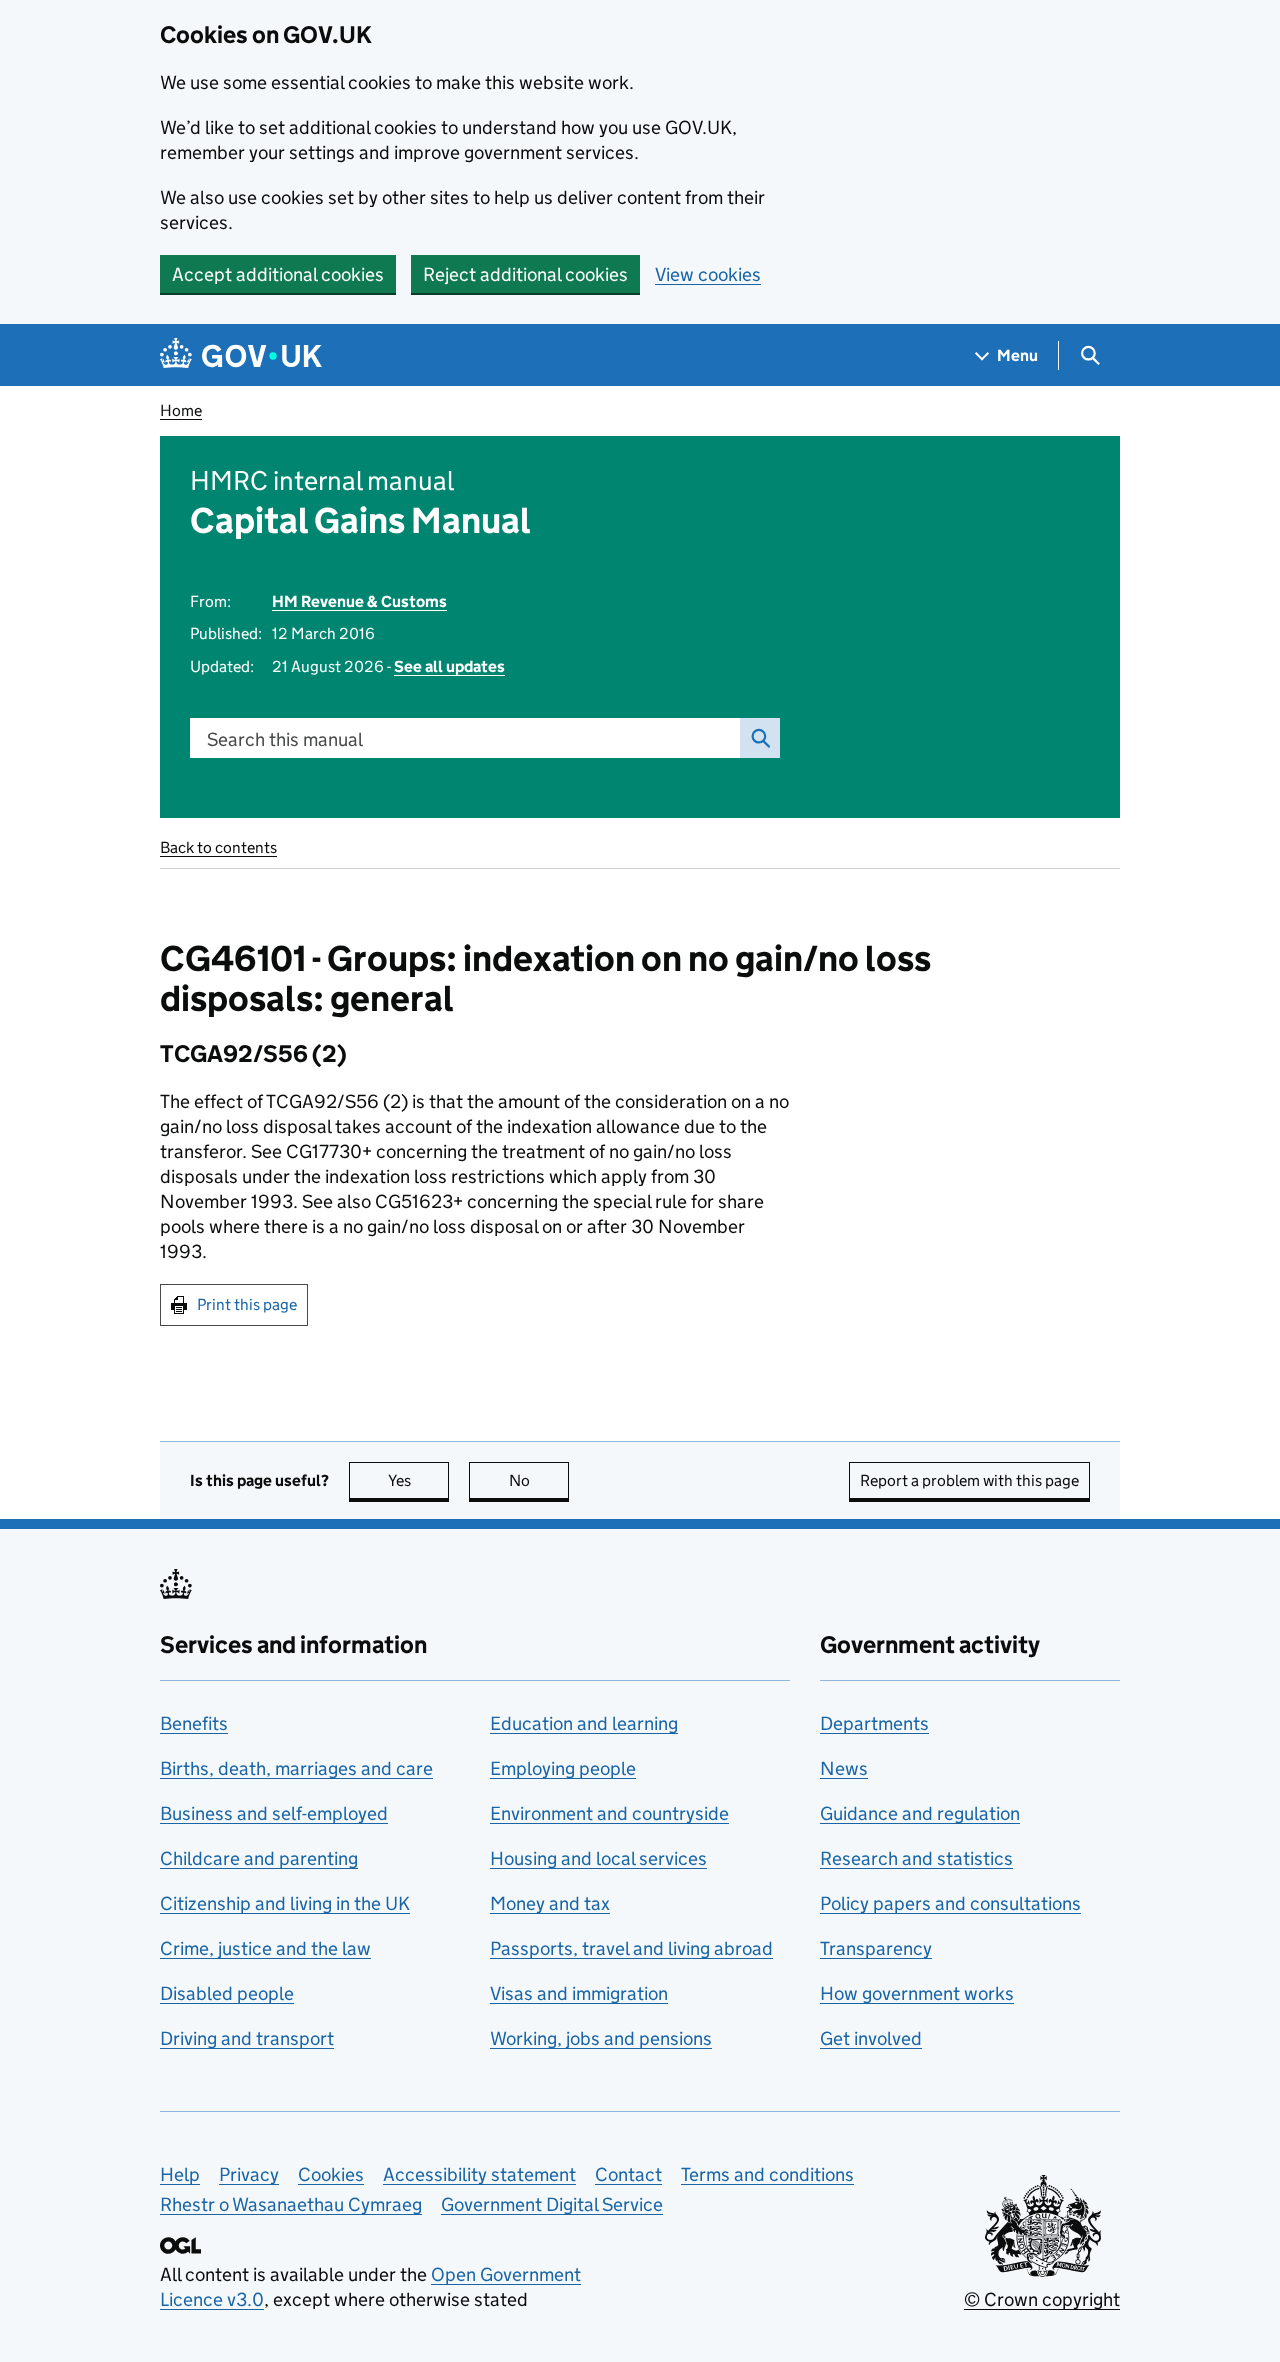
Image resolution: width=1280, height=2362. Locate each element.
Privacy (249, 2174)
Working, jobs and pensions (601, 2038)
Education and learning (584, 1723)
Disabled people (227, 1993)
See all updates (449, 666)
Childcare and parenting (259, 1858)
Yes (418, 1480)
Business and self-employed (274, 1813)
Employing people (563, 1768)
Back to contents (218, 847)
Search (760, 738)
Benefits (194, 1723)
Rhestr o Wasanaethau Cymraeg (291, 2204)
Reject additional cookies (525, 274)
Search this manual (285, 739)
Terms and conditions (767, 2174)
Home (181, 410)
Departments (874, 1723)
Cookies (331, 2174)
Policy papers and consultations (950, 1903)
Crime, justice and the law (265, 1948)
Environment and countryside (609, 1813)
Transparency (876, 1948)
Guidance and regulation (920, 1813)
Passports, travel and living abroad (631, 1948)
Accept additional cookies (278, 274)
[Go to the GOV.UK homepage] (241, 355)
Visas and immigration (579, 1993)
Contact (628, 2174)
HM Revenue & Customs (359, 601)
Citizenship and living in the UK (285, 1903)
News (844, 1768)
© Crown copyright (1042, 2299)
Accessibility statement (479, 2174)
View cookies (708, 274)
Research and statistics (916, 1858)
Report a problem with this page (969, 1480)
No (539, 1480)
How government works (917, 1993)
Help (180, 2174)
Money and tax (550, 1903)
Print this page (247, 1304)
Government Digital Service (552, 2204)
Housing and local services (598, 1858)
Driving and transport (247, 2038)
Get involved (871, 2038)
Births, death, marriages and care (296, 1768)
